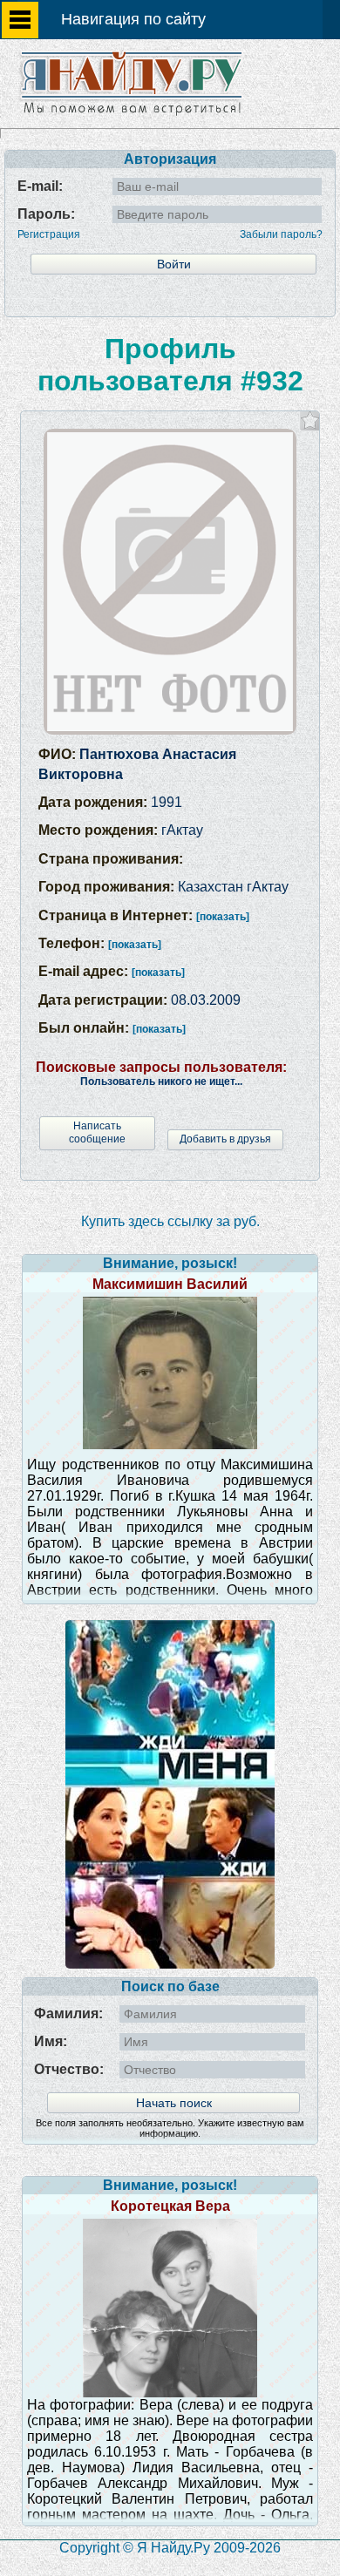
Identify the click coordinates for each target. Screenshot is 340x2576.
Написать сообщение (97, 1132)
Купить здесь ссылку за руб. (170, 1221)
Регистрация (49, 234)
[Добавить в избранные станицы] (310, 420)
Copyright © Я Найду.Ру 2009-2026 (170, 2548)
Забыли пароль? (281, 234)
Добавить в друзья (225, 1139)
